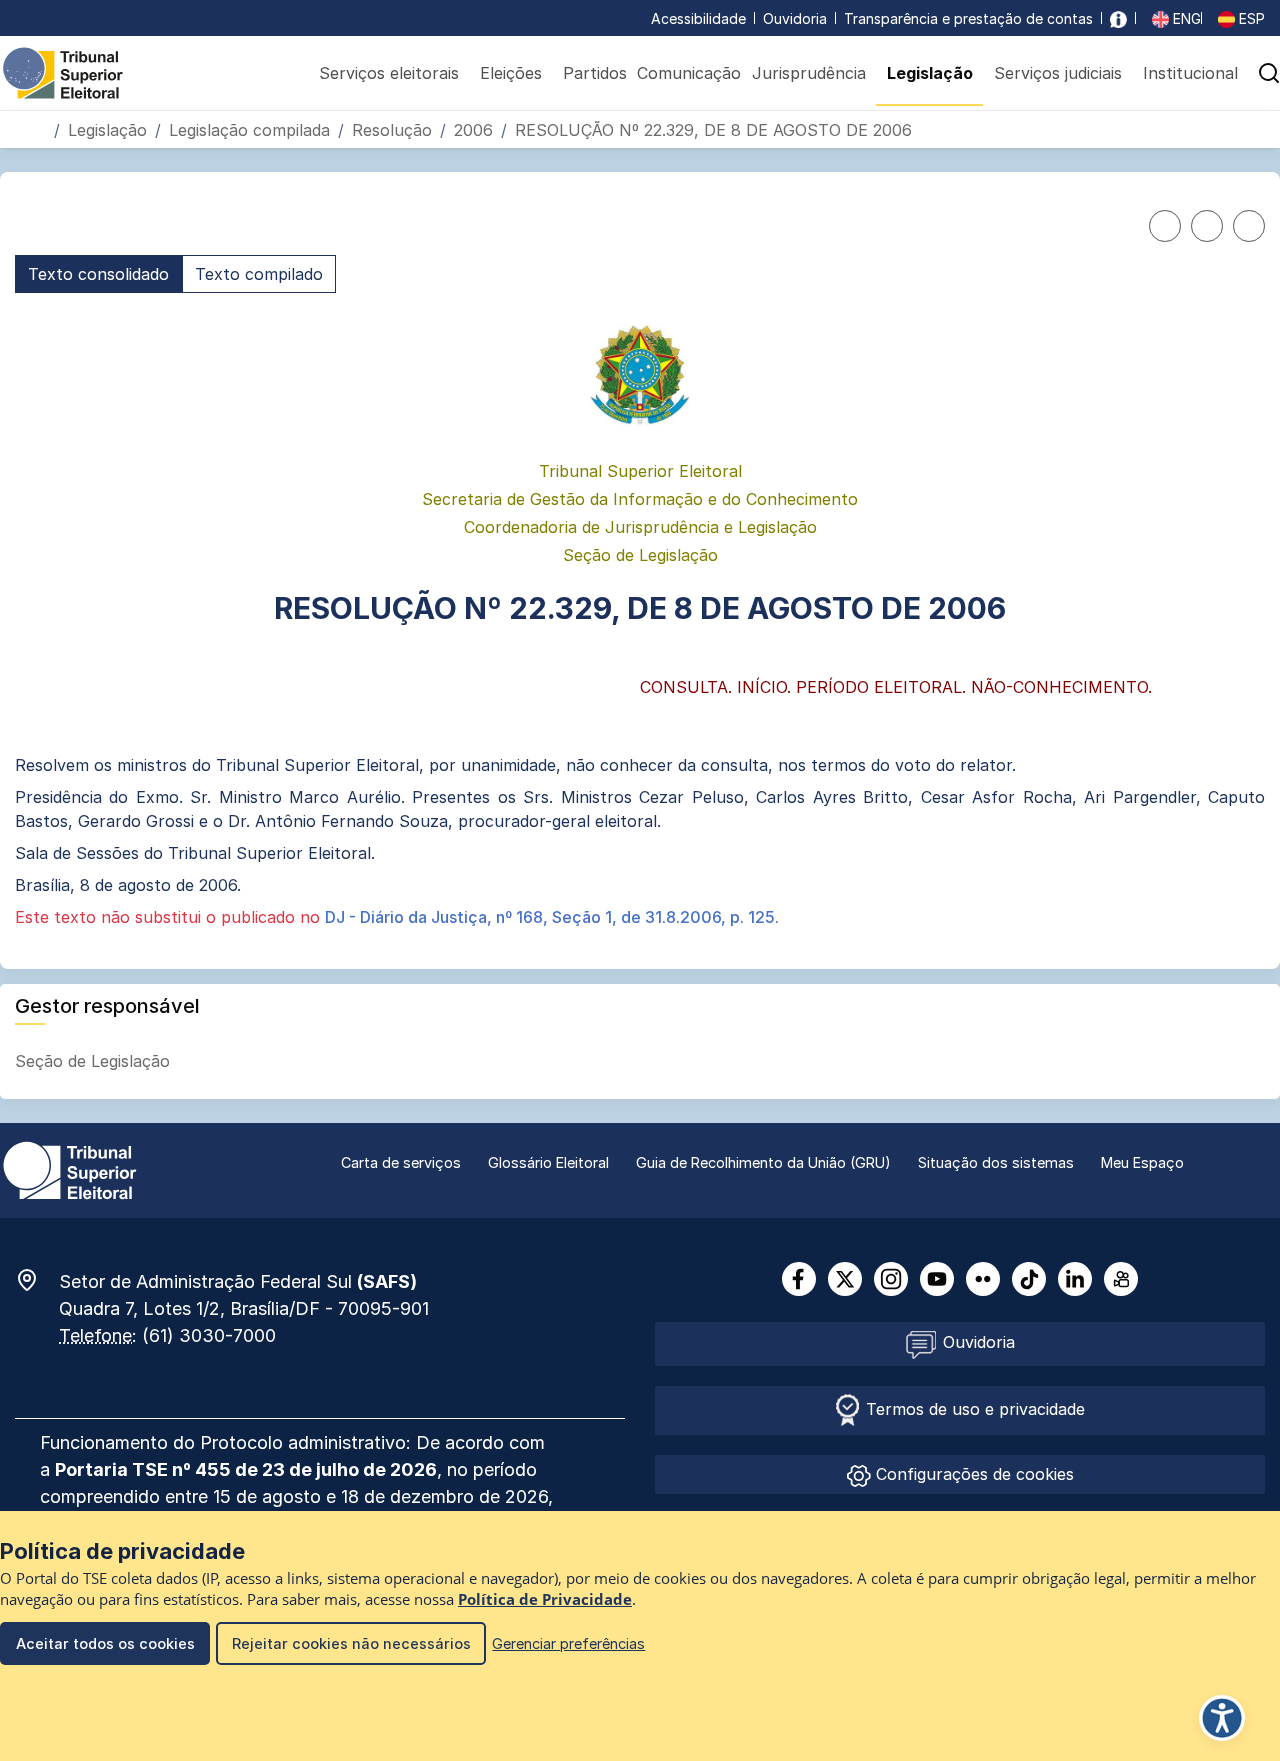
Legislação (107, 130)
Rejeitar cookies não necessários (351, 1643)
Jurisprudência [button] (809, 73)
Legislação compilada (249, 130)
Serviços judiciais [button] (1058, 73)
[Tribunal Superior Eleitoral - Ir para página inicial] (63, 72)
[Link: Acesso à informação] (1118, 18)
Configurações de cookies (972, 1474)
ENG (1185, 18)
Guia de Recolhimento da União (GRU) (763, 1162)
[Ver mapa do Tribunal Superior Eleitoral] (37, 1280)
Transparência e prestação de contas (968, 18)
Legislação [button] (930, 73)
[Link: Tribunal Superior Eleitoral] (70, 1169)
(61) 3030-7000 (209, 1335)
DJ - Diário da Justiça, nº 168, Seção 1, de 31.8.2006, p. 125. (552, 917)
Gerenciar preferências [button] (568, 1643)
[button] (1247, 129)
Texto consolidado (98, 274)
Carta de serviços (401, 1162)
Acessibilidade (698, 18)
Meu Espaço (1142, 1162)
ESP (1250, 18)
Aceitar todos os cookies (105, 1643)
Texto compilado (259, 274)
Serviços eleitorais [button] (389, 73)
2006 (473, 130)
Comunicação (689, 73)
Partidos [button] (595, 73)
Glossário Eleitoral (548, 1162)
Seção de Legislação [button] (95, 1061)
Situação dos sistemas (996, 1162)
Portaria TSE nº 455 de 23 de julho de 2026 (246, 1469)
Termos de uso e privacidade (973, 1409)
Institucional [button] (1190, 73)
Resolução (392, 130)
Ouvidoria (795, 18)
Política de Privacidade (545, 1599)
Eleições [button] (511, 73)
